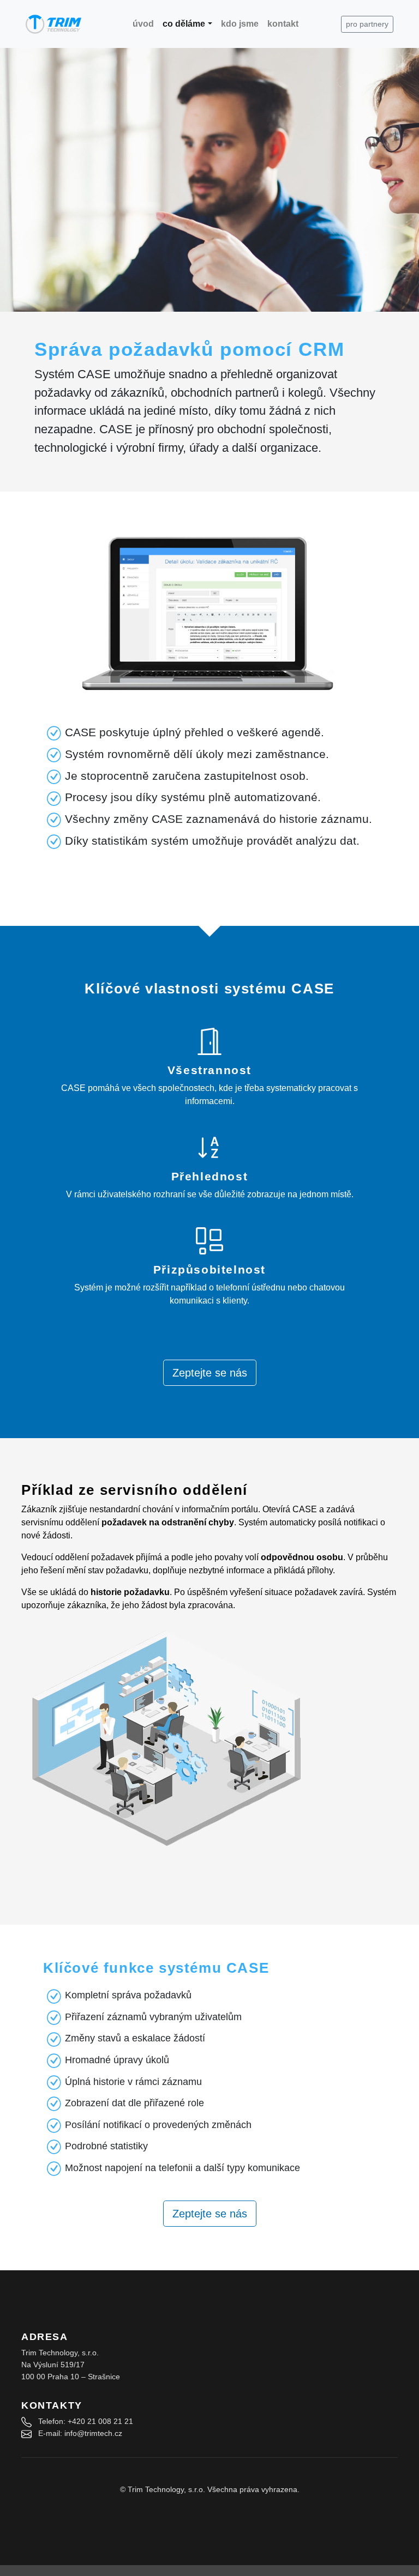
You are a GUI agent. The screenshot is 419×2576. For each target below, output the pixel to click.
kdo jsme (240, 24)
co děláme (184, 24)
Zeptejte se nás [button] (210, 1373)
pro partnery (367, 24)
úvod (143, 24)
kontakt (283, 24)
